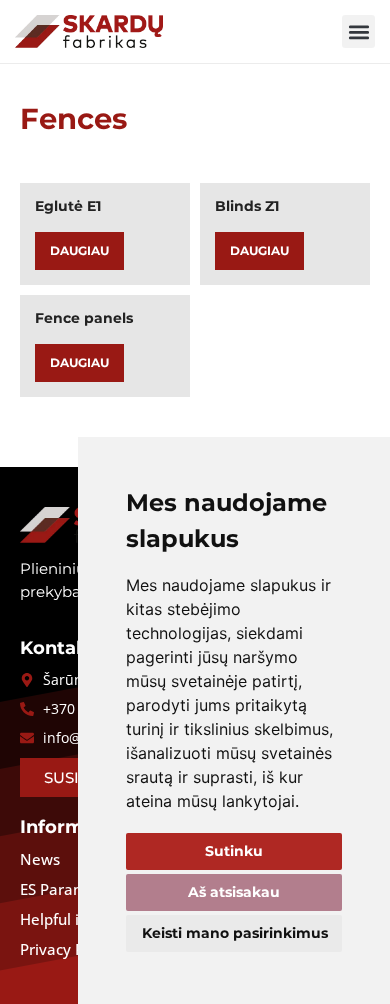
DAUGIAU (79, 250)
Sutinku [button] (234, 851)
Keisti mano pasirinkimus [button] (235, 933)
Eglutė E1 (68, 206)
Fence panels (84, 318)
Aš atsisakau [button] (234, 892)
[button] (358, 31)
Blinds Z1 (247, 206)
